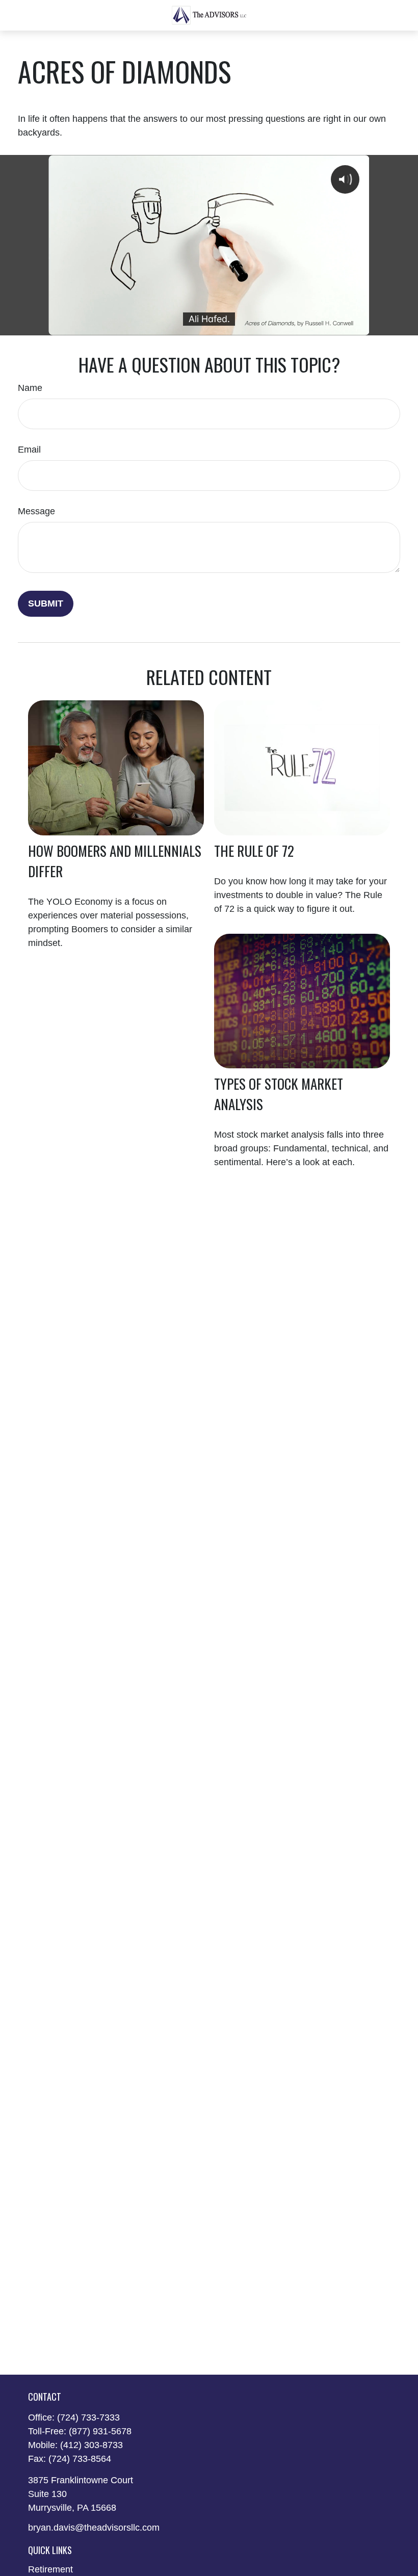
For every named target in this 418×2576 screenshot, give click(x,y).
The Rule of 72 (254, 851)
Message (36, 511)
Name (30, 388)
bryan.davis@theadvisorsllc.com (94, 2528)
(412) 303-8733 (92, 2445)
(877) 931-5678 (100, 2431)
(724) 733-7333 (88, 2417)
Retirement (50, 2569)
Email (29, 450)
